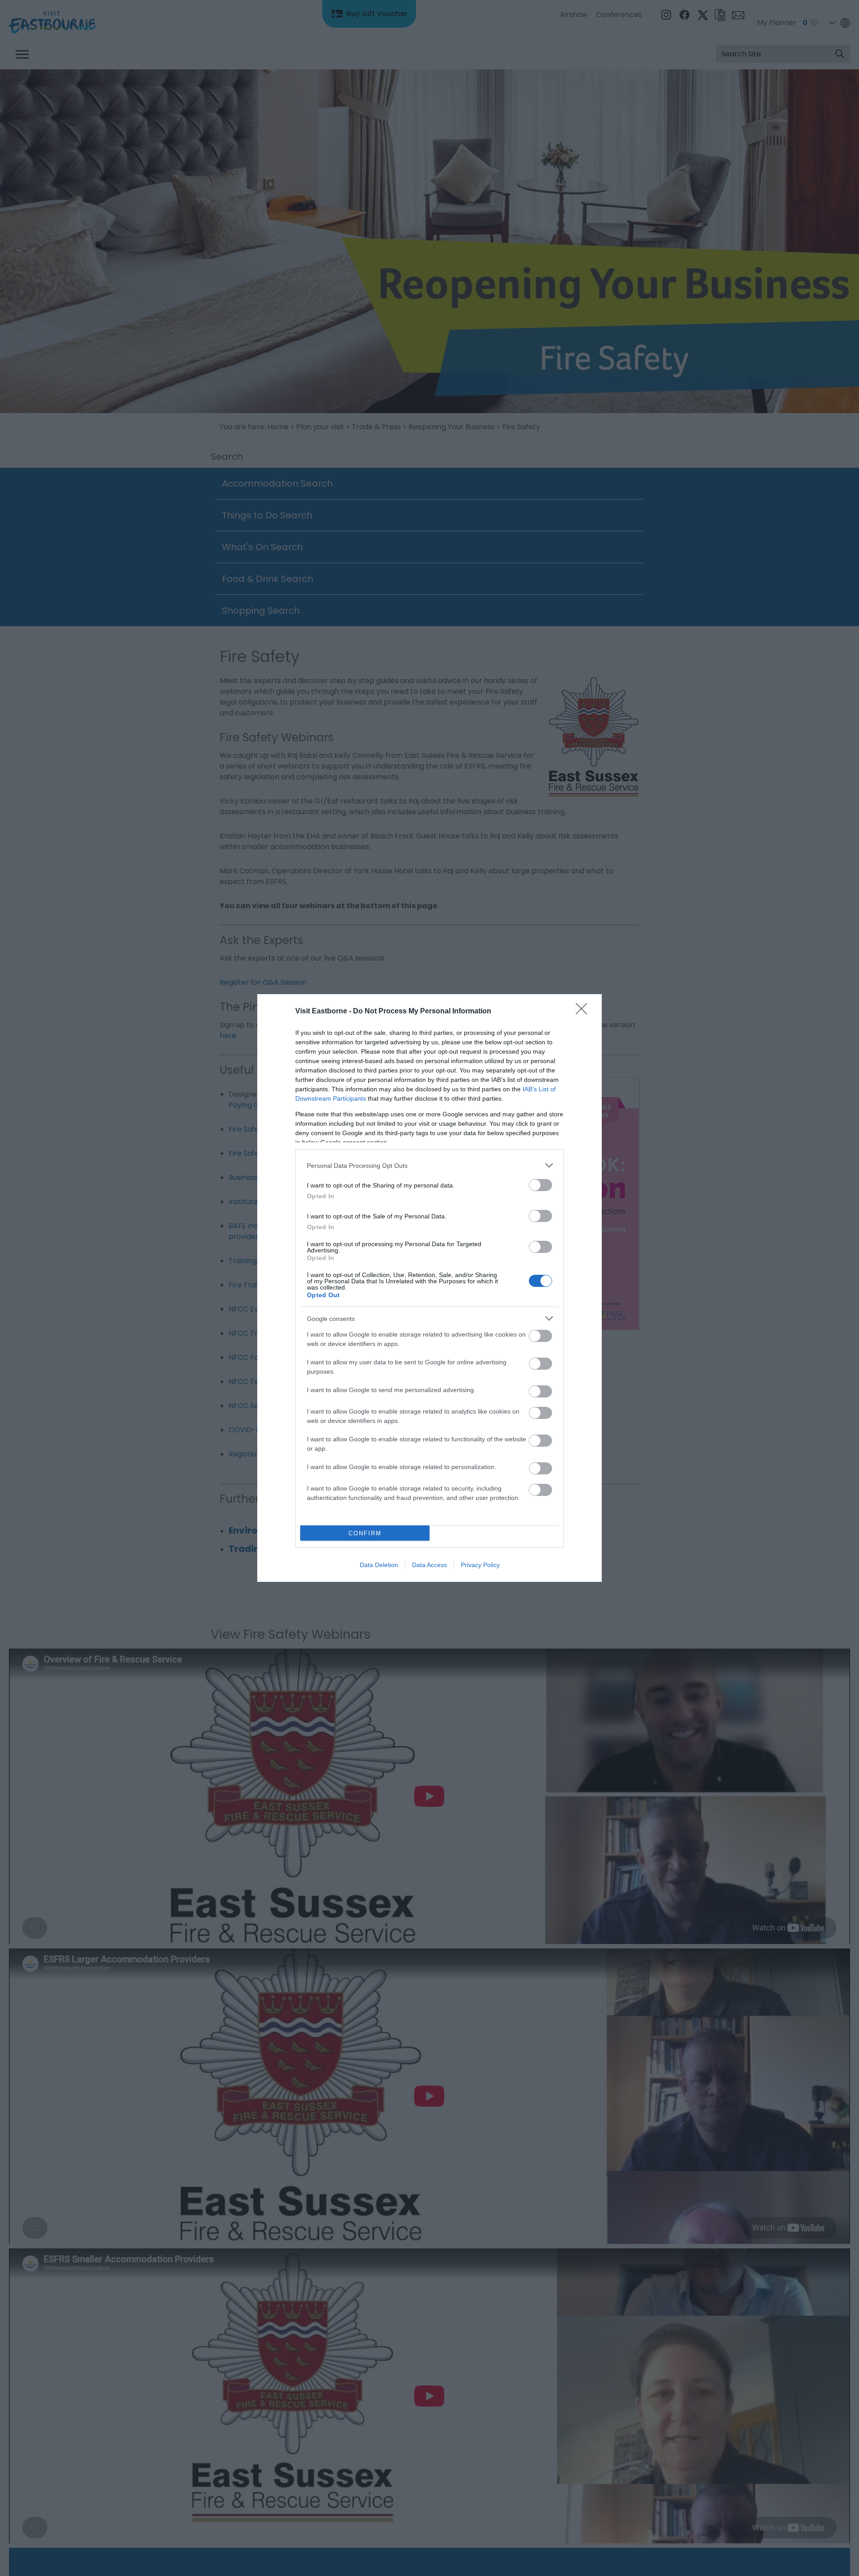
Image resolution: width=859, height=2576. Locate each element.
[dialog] (429, 1288)
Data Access (429, 1565)
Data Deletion (379, 1565)
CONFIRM (365, 1533)
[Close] (584, 1012)
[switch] (540, 1185)
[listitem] (429, 1165)
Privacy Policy (480, 1565)
